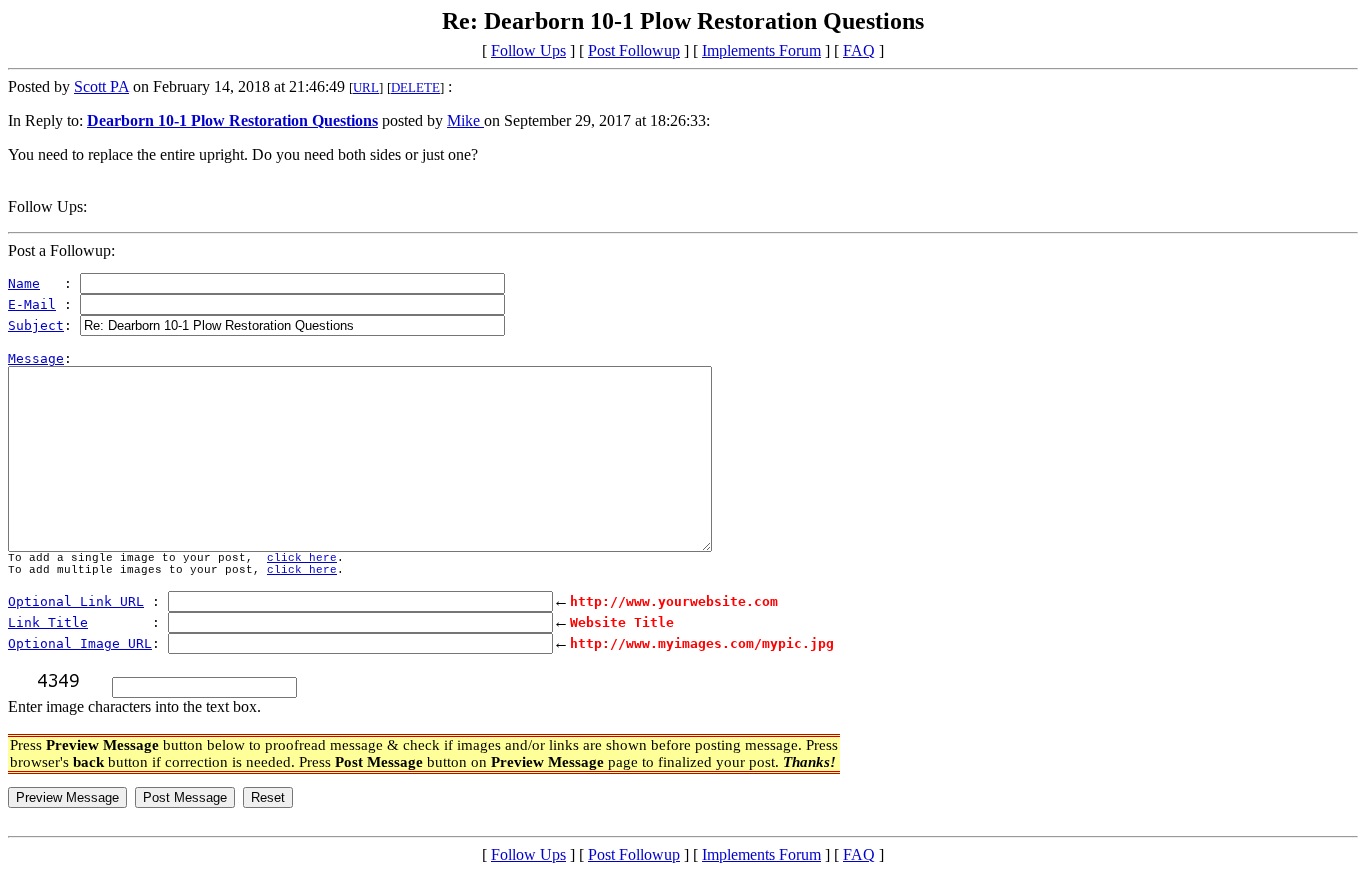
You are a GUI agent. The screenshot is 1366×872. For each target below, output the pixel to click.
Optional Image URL (80, 643)
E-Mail (32, 304)
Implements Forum (761, 50)
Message (36, 358)
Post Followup (634, 50)
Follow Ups (528, 50)
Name (24, 283)
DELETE (415, 87)
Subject (36, 325)
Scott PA (101, 86)
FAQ (859, 50)
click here (302, 558)
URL (366, 87)
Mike (465, 120)
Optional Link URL (76, 601)
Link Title (48, 622)
